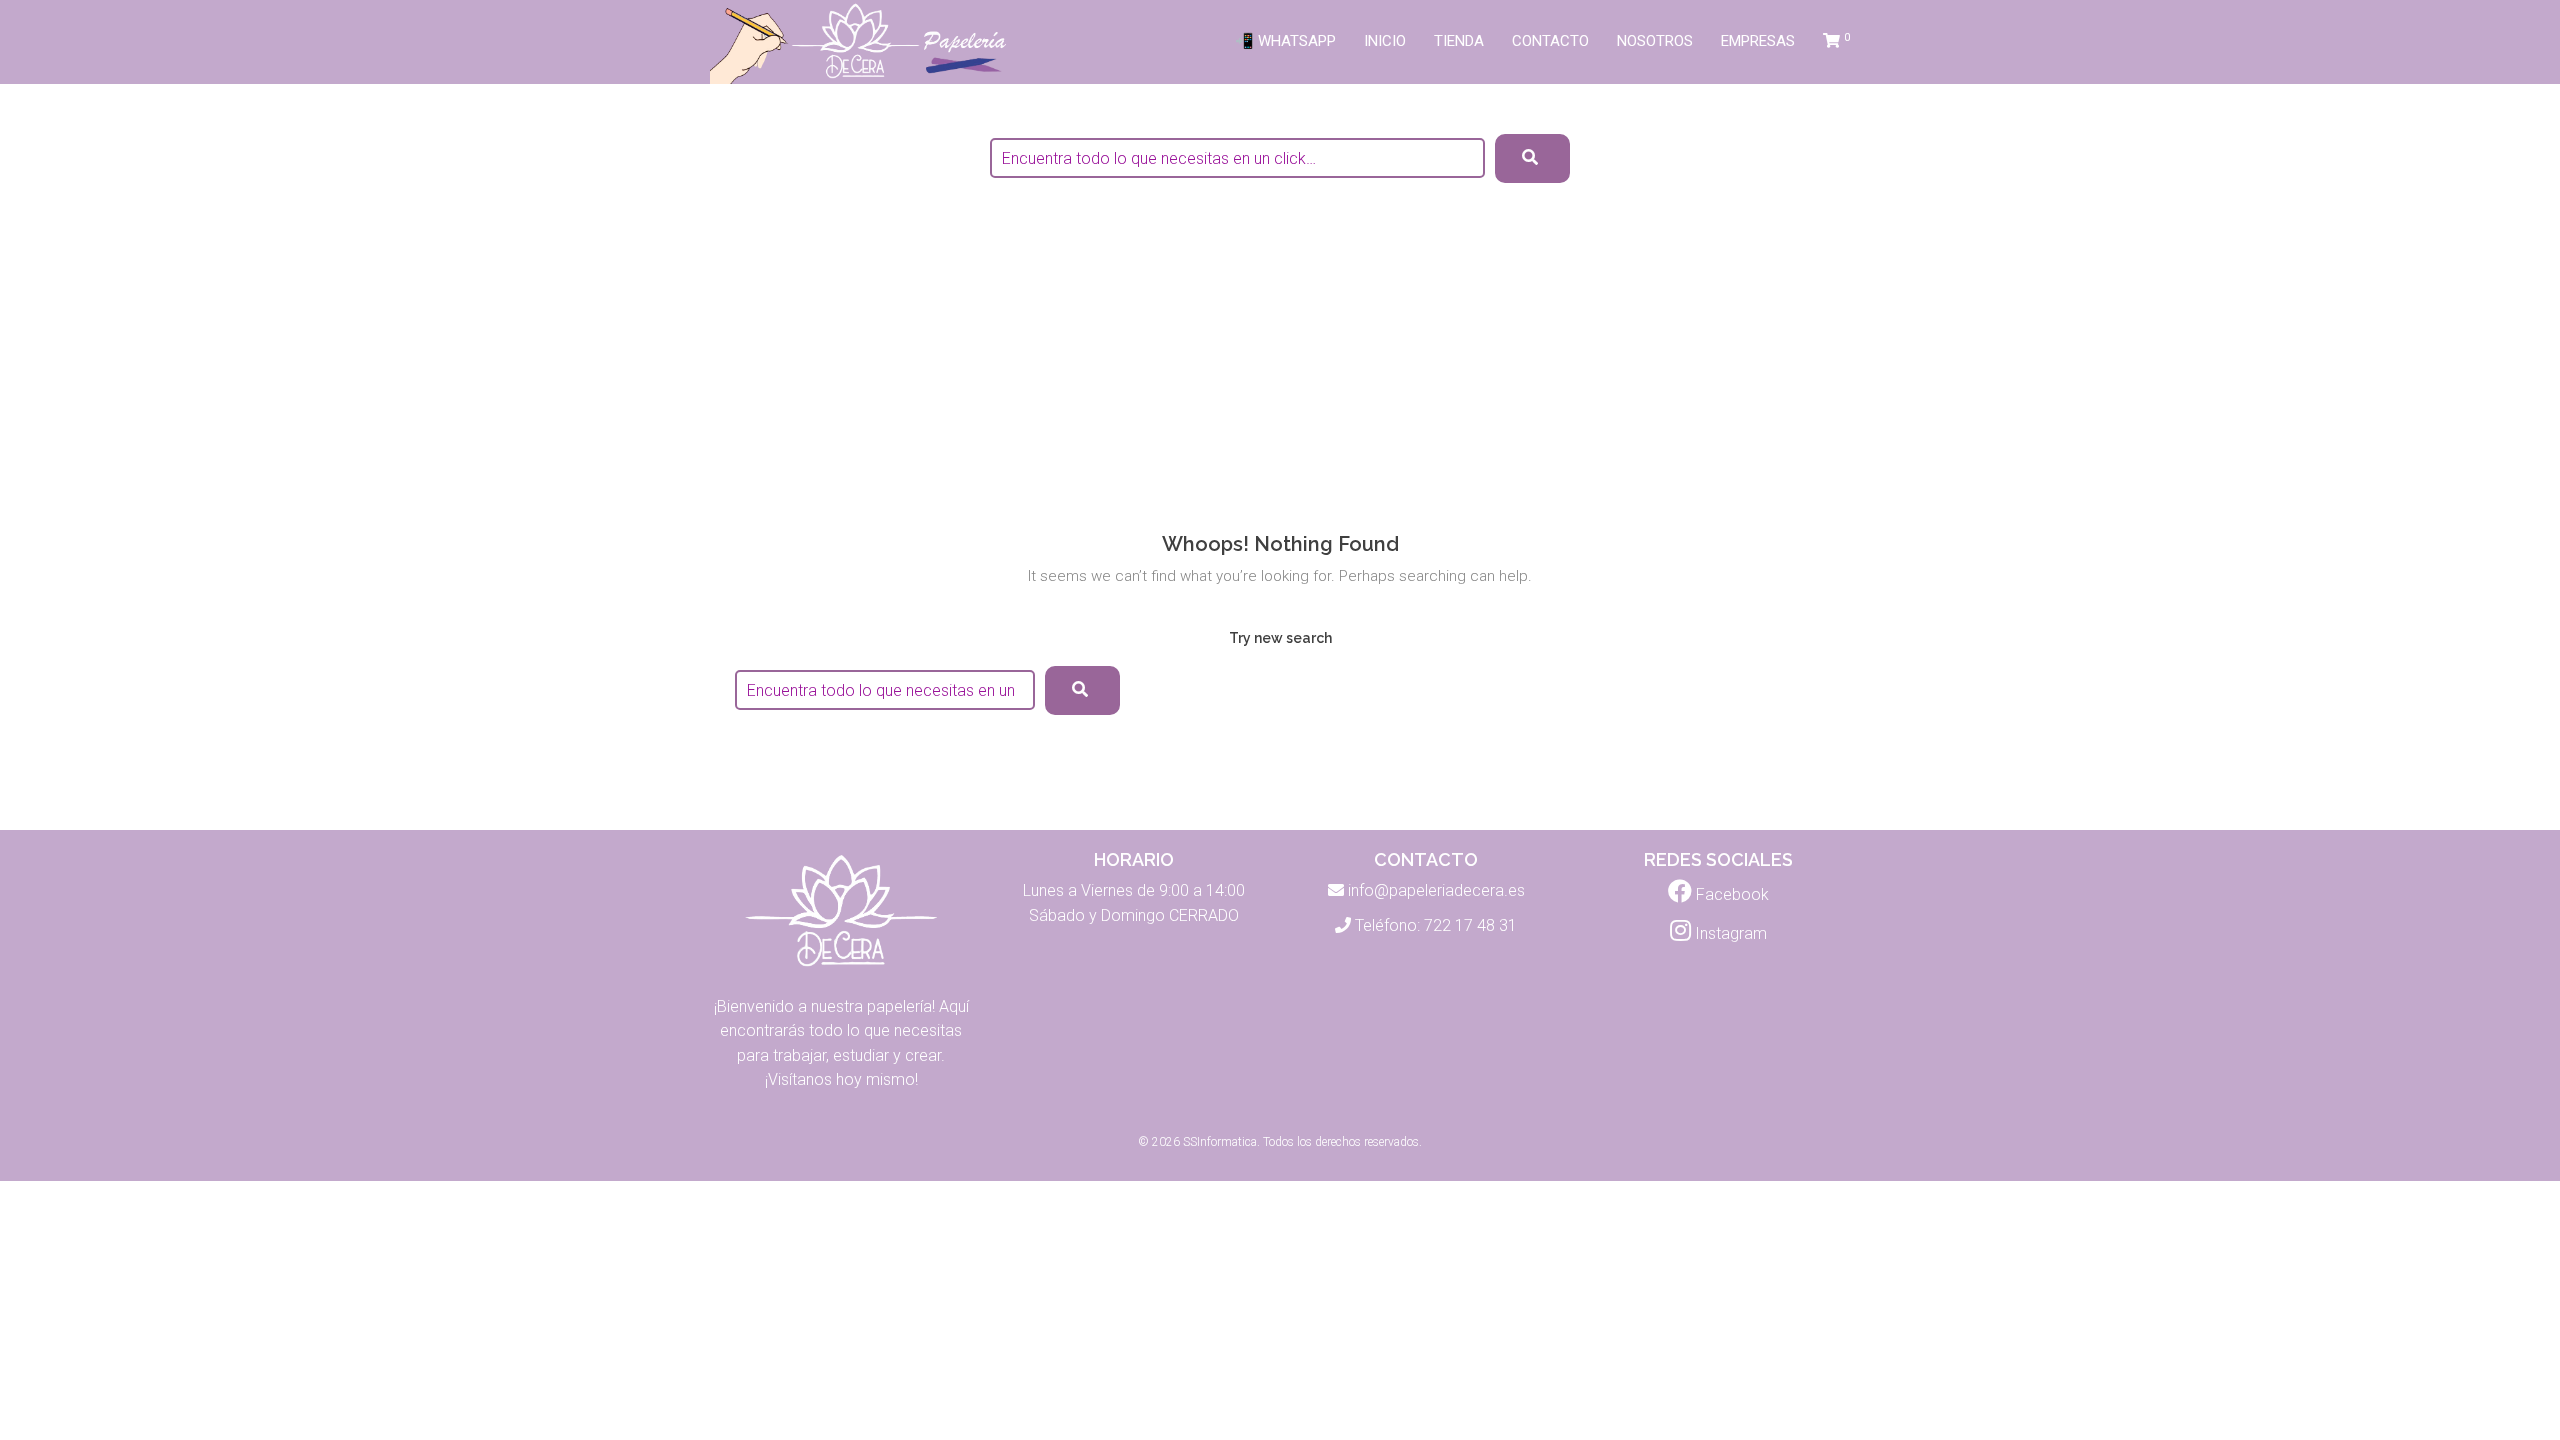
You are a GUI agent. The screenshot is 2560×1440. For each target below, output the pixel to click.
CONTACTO (1550, 41)
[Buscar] (1082, 690)
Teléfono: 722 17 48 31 (1436, 925)
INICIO (1385, 41)
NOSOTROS (1655, 41)
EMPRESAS (1758, 41)
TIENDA (1459, 41)
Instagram (1729, 933)
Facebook (1730, 894)
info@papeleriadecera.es (1436, 890)
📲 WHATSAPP (1285, 41)
